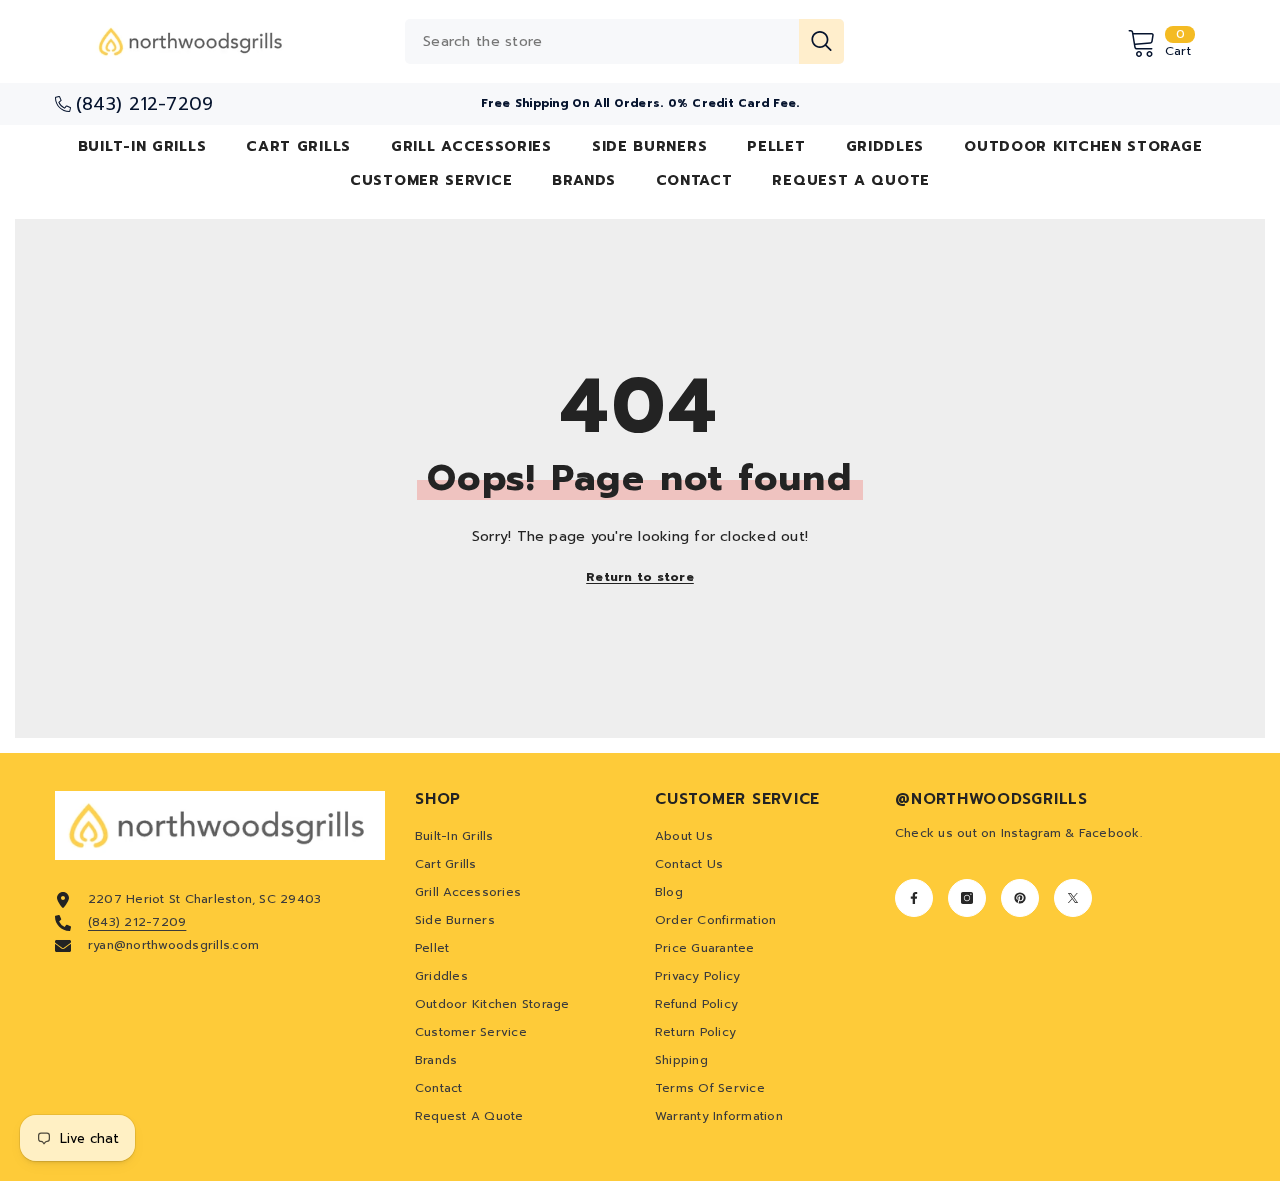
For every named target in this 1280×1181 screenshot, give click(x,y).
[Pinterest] (1020, 898)
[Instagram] (967, 898)
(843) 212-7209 (137, 922)
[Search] (624, 41)
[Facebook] (914, 898)
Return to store (640, 577)
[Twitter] (1073, 898)
